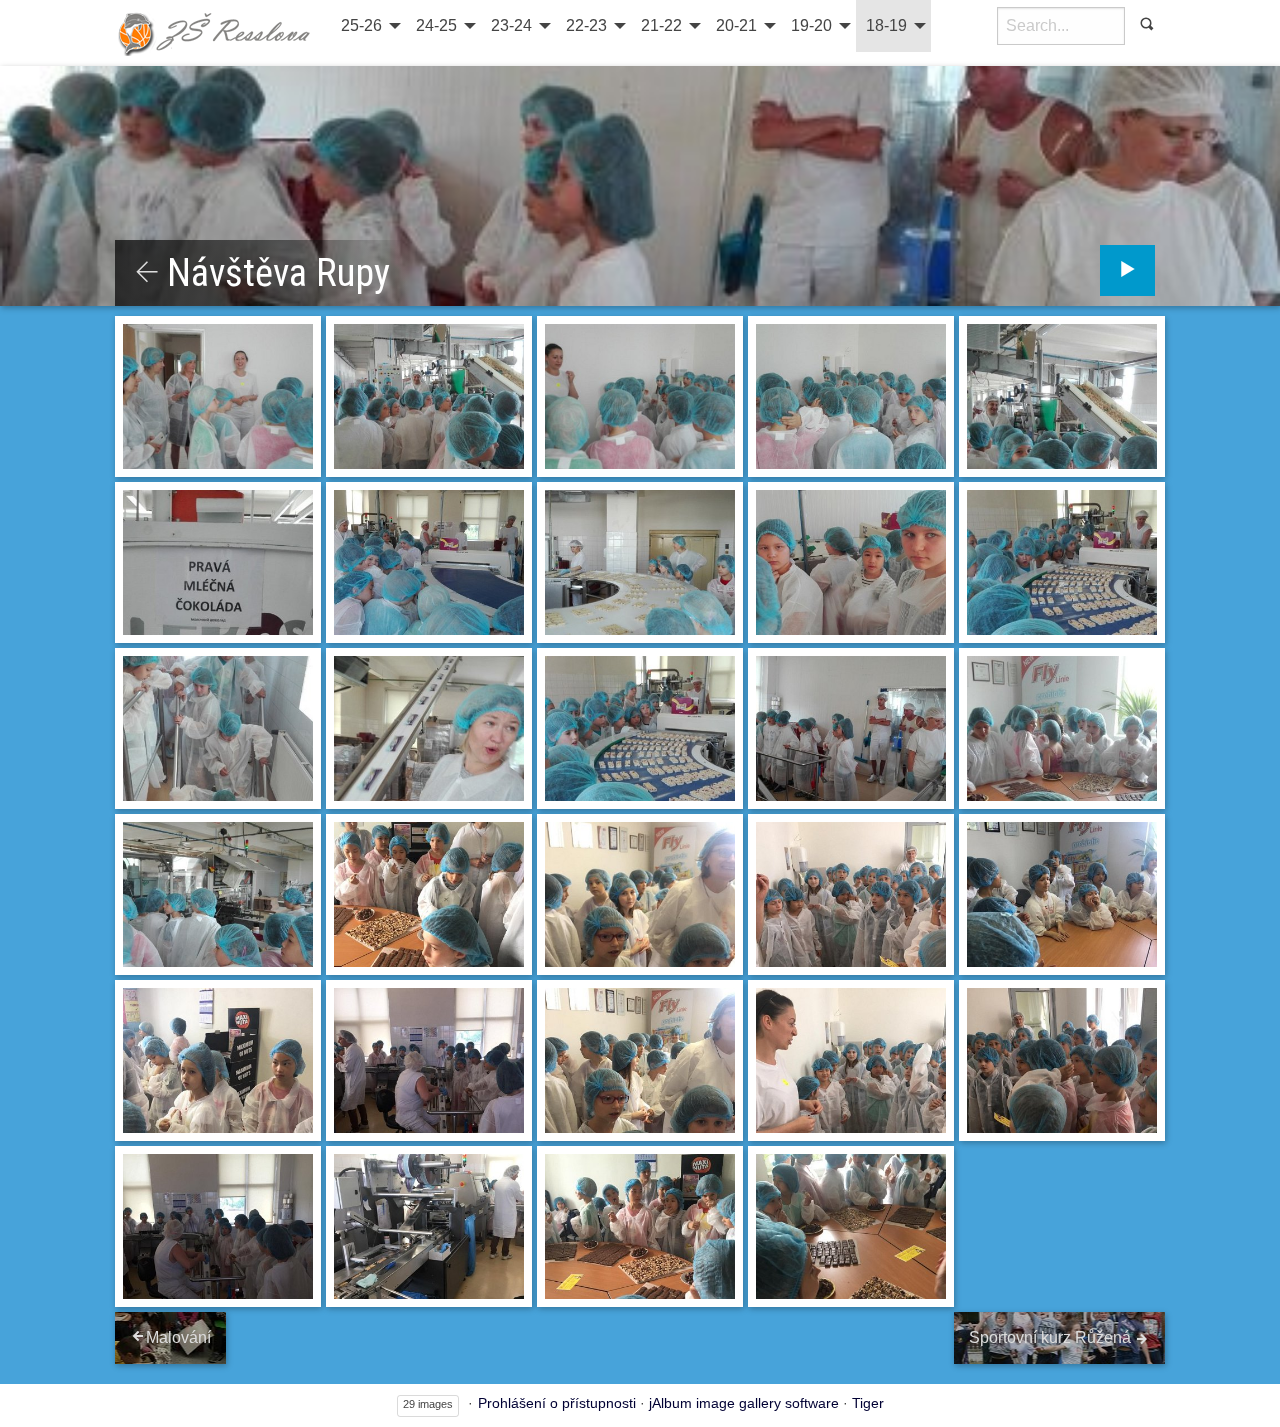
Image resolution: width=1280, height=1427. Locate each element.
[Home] (215, 33)
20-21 (736, 25)
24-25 (436, 25)
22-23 (586, 25)
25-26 (361, 25)
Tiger (868, 1403)
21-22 (661, 25)
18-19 (886, 25)
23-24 (511, 25)
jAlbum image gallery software (744, 1403)
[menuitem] (368, 26)
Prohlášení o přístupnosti (557, 1403)
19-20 (811, 25)
